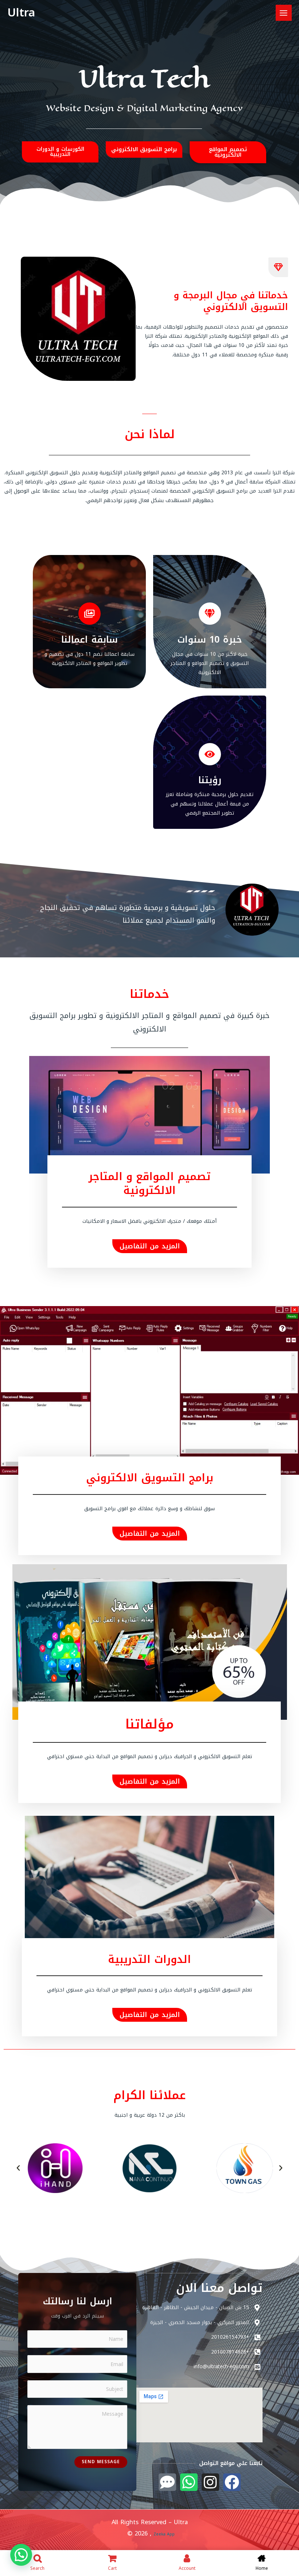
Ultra (21, 13)
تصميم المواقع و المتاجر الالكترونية (149, 1184)
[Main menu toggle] (284, 13)
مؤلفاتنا (150, 1724)
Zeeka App (291, 210)
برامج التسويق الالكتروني (150, 1478)
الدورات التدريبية (149, 1959)
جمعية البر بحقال (291, 2241)
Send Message (101, 2462)
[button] (18, 2168)
